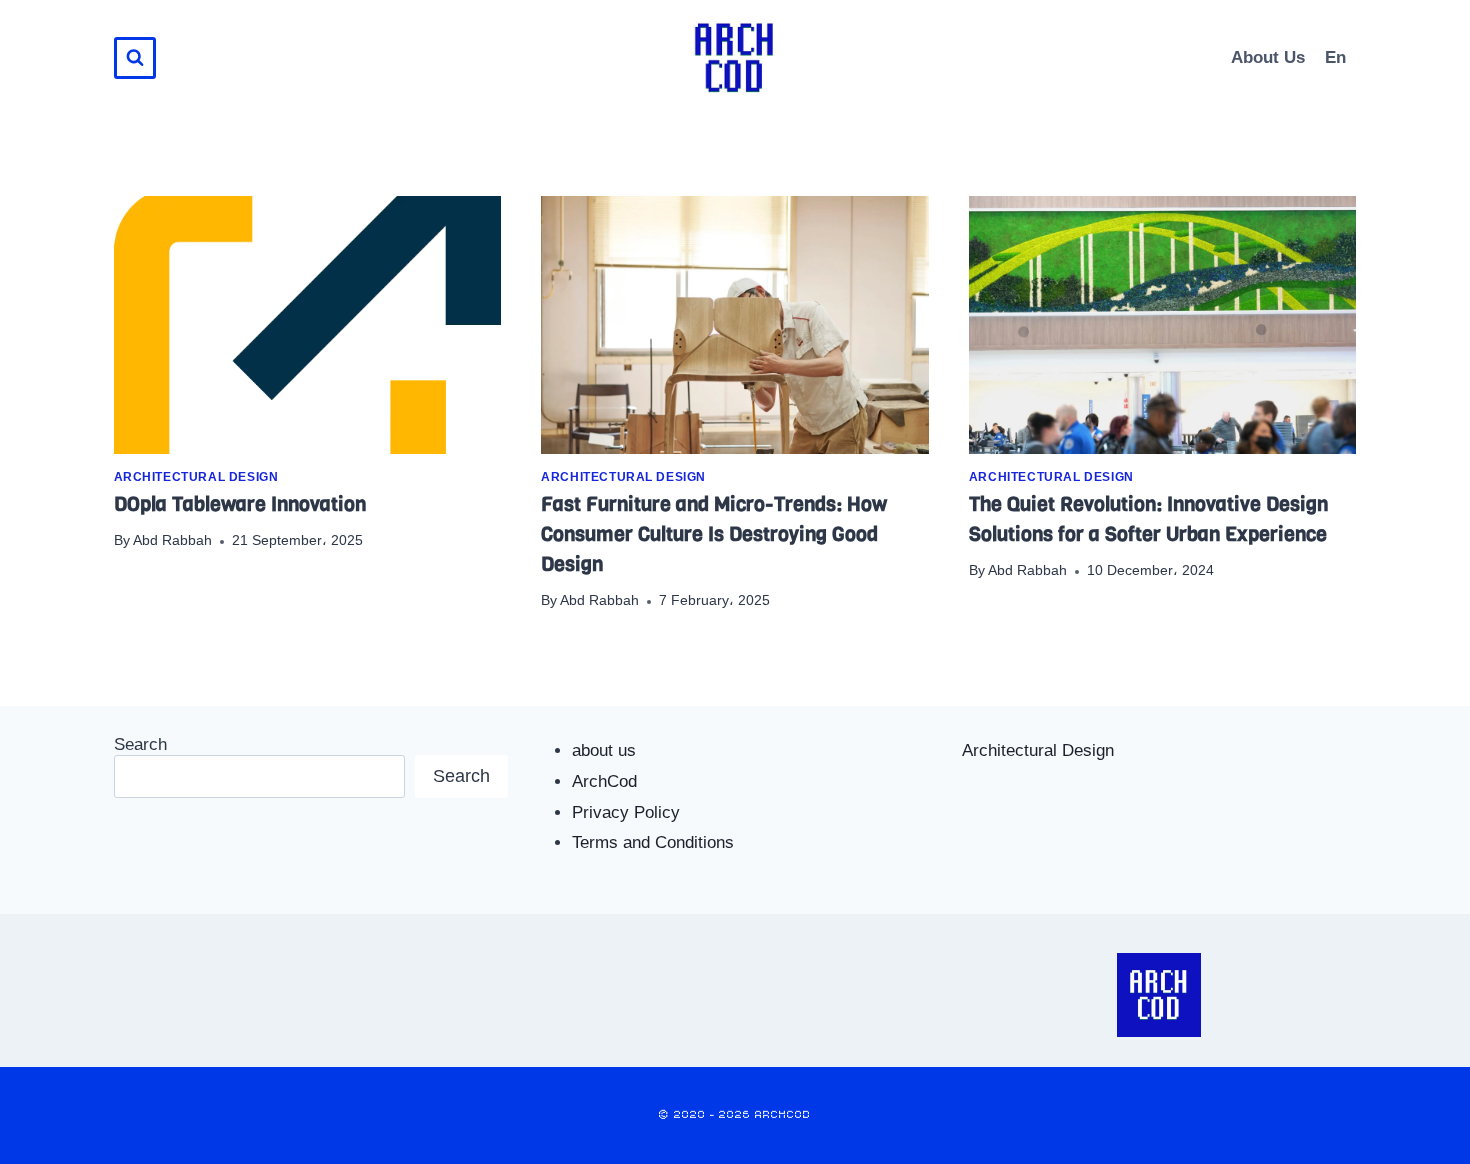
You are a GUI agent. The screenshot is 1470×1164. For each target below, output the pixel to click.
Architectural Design (196, 477)
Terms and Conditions (653, 842)
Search (140, 744)
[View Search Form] (135, 58)
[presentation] (308, 325)
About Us (1268, 57)
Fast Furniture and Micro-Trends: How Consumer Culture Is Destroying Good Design (714, 534)
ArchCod (604, 781)
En (1335, 57)
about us (604, 750)
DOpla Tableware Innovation (240, 504)
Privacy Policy (626, 812)
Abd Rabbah (172, 540)
